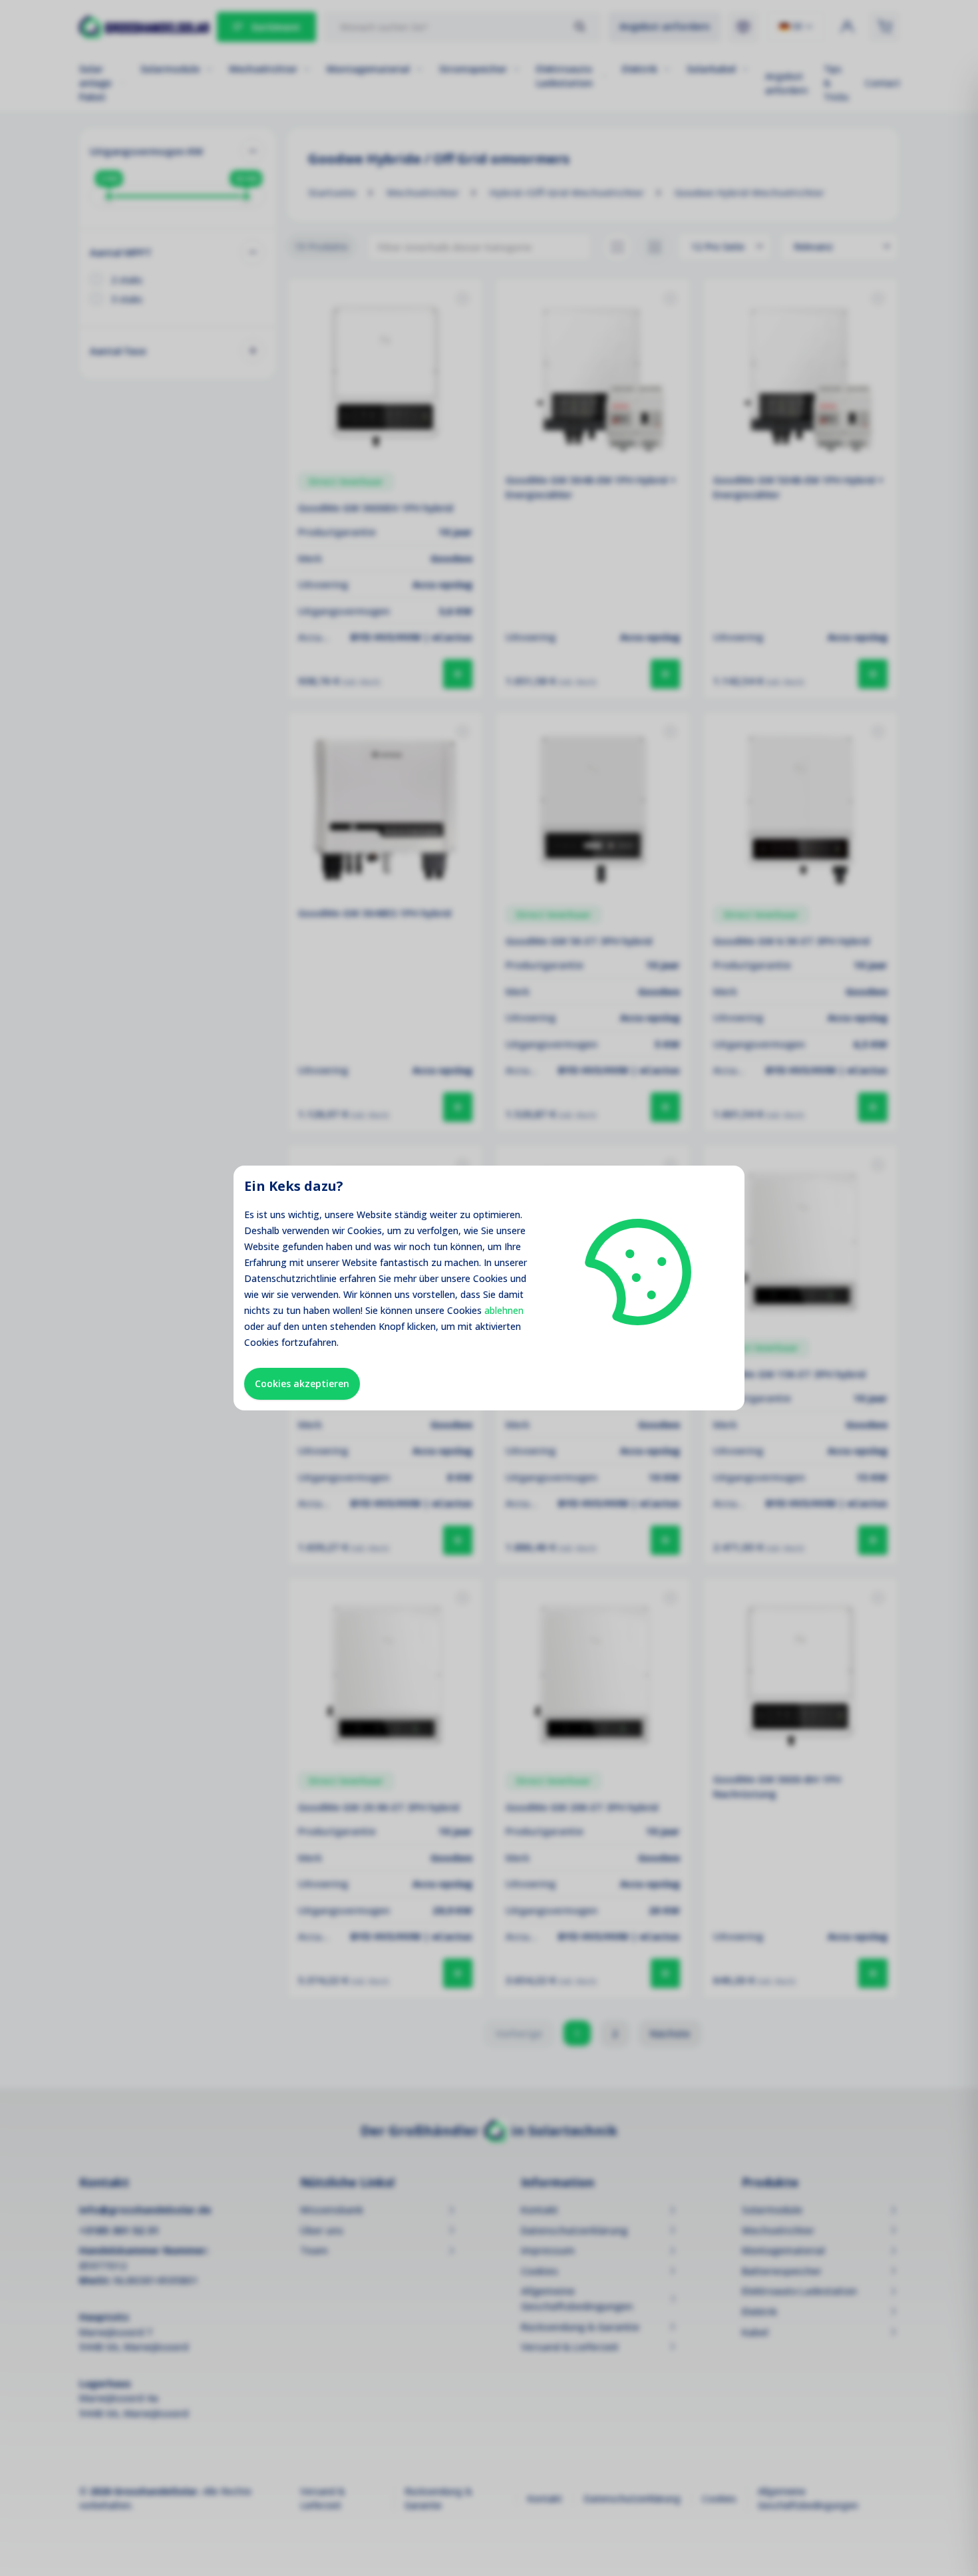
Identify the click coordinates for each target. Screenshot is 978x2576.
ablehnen (504, 1310)
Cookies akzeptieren (302, 1383)
